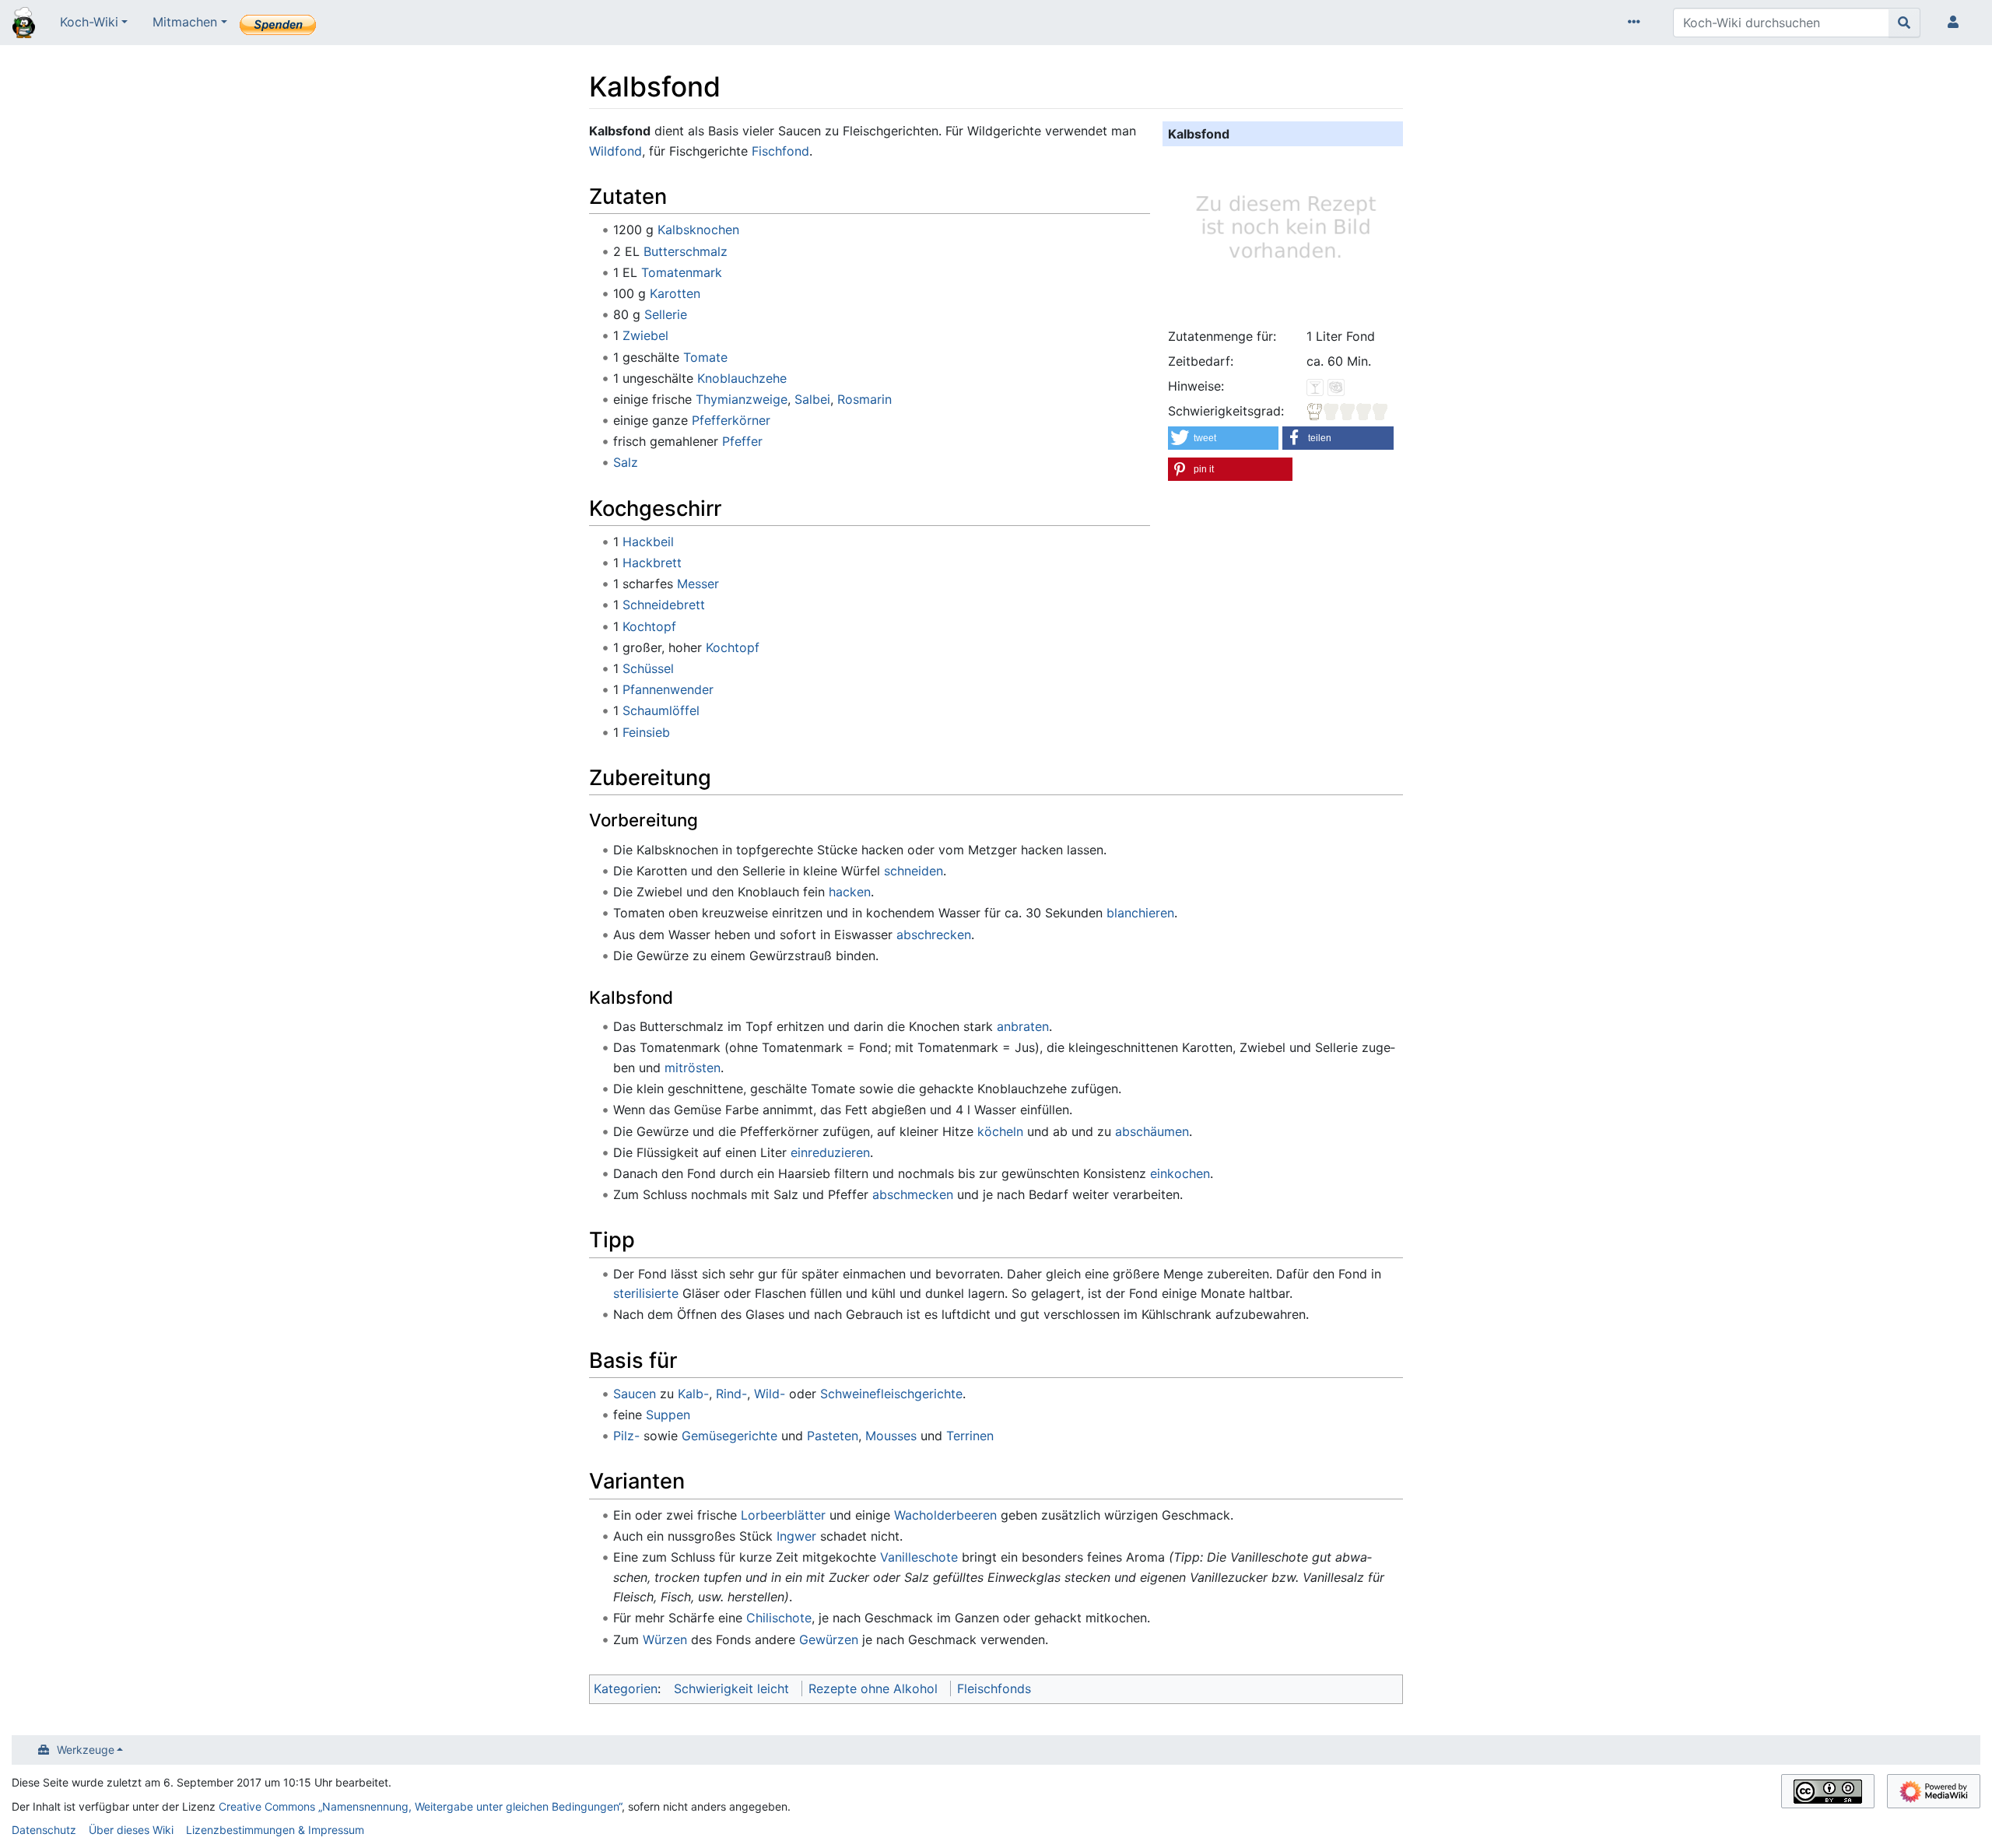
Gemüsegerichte (729, 1436)
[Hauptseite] (24, 24)
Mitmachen (185, 22)
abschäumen (1152, 1131)
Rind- (731, 1394)
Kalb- (693, 1394)
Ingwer (796, 1536)
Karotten (675, 293)
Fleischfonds (994, 1688)
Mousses (891, 1436)
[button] (1223, 438)
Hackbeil (648, 542)
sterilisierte (646, 1293)
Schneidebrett (664, 605)
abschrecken (934, 935)
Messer (698, 584)
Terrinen (970, 1436)
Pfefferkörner (731, 420)
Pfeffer (742, 441)
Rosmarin (864, 399)
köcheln (1000, 1131)
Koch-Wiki (89, 22)
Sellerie (666, 314)
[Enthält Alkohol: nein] (1315, 386)
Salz (626, 462)
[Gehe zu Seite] (1904, 23)
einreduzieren (830, 1152)
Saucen (635, 1394)
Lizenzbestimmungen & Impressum (275, 1830)
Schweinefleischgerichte (891, 1394)
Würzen (665, 1639)
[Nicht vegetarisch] (1336, 386)
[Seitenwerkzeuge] (1637, 23)
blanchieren (1140, 913)
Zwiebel (645, 335)
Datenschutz (44, 1830)
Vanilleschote (919, 1557)
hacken (850, 892)
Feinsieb (646, 732)
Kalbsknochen (698, 230)
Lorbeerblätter (783, 1515)
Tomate (705, 357)
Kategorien (626, 1688)
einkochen (1180, 1173)
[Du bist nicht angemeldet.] (1956, 23)
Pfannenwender (668, 689)
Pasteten (833, 1436)
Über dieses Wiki (131, 1830)
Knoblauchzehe (742, 378)
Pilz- (626, 1436)
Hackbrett (652, 563)
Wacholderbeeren (945, 1515)
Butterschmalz (686, 251)
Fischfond (780, 151)
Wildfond (615, 151)
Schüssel (648, 668)
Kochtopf (649, 626)
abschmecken (913, 1194)
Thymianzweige (742, 399)
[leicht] (1348, 411)
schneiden (914, 871)
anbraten (1023, 1026)
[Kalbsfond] (1283, 234)
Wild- (770, 1394)
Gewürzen (829, 1639)
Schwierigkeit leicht (731, 1688)
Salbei (812, 399)
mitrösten (693, 1068)
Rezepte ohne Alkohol (873, 1688)
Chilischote (779, 1618)
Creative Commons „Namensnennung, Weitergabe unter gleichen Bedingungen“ (420, 1806)
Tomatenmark (682, 272)
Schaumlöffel (661, 710)
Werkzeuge (86, 1750)
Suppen (668, 1415)
